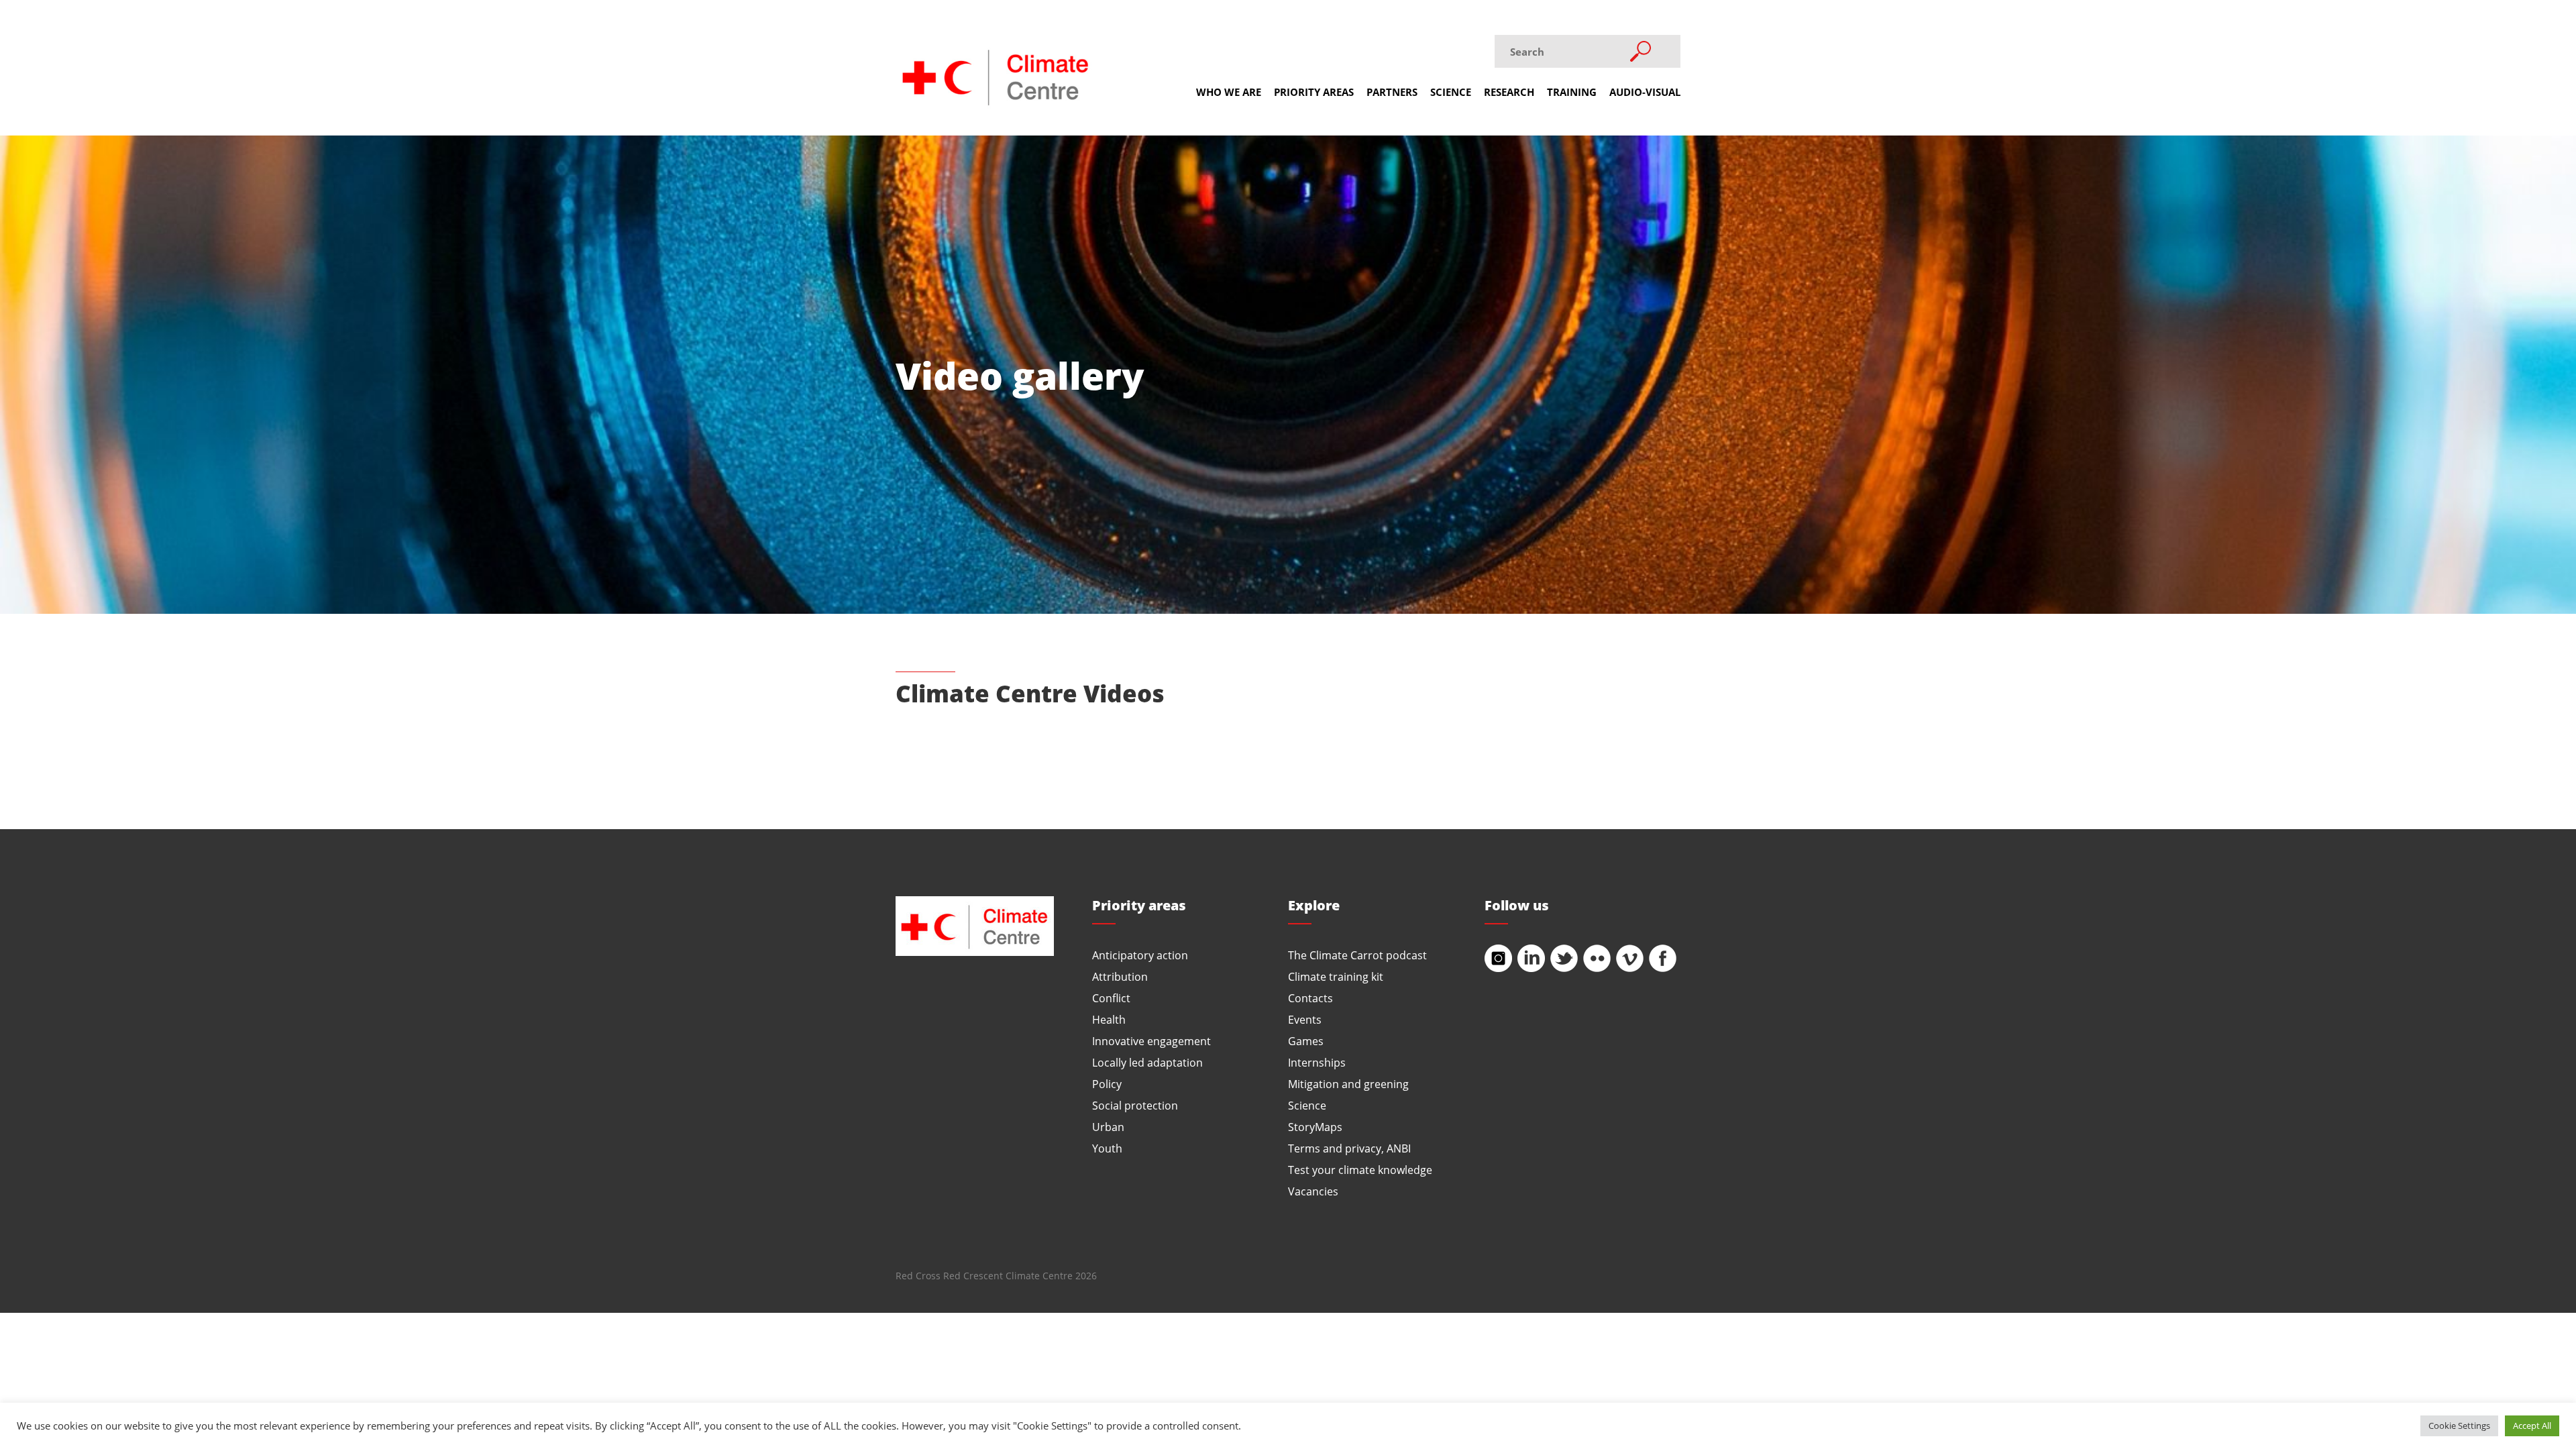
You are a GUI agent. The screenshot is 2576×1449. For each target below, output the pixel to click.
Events (1305, 1019)
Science (1451, 92)
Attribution (1120, 976)
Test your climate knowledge (1360, 1170)
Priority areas (1314, 92)
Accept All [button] (2532, 1426)
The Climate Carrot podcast (1357, 955)
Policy (1107, 1084)
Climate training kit (1336, 976)
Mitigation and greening (1348, 1084)
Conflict (1111, 998)
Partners (1392, 92)
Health (1109, 1019)
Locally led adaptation (1147, 1062)
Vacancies (1313, 1191)
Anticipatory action (1140, 955)
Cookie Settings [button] (2459, 1426)
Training (1572, 92)
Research (1509, 92)
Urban (1108, 1127)
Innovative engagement (1151, 1041)
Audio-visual (1645, 92)
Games (1306, 1041)
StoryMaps (1315, 1127)
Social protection (1135, 1105)
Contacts (1310, 998)
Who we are (1229, 92)
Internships (1317, 1062)
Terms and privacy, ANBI (1349, 1148)
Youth (1107, 1148)
